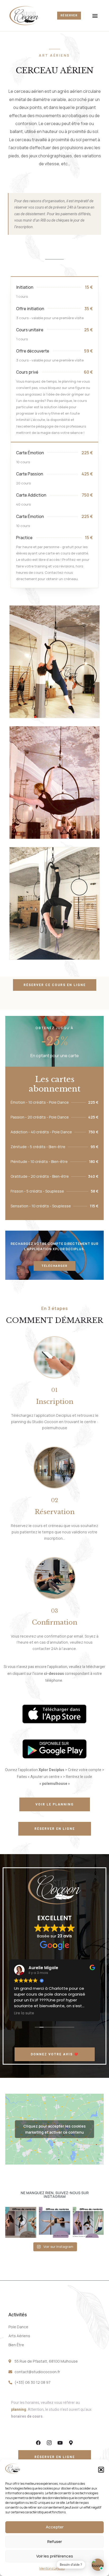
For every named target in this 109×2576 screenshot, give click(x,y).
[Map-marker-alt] (71, 2443)
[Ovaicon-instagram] (49, 2443)
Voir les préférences (55, 2556)
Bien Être (16, 2345)
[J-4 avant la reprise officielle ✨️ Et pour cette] (21, 2222)
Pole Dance (18, 2327)
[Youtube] (60, 2443)
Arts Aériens (19, 2336)
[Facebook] (38, 2443)
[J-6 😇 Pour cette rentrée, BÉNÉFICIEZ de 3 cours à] (54, 2222)
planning (19, 2409)
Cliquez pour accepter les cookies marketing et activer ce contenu (54, 2129)
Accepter (55, 2527)
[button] (101, 2470)
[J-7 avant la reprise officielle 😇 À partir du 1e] (88, 2222)
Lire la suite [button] (75, 2013)
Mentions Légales (52, 2568)
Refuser (55, 2541)
